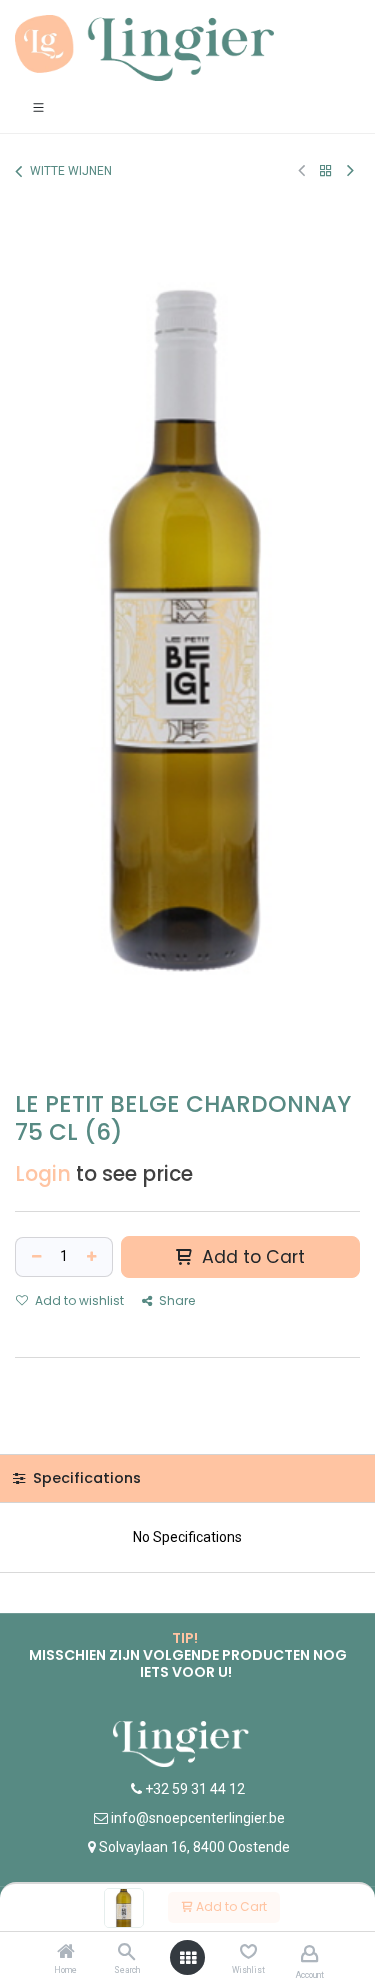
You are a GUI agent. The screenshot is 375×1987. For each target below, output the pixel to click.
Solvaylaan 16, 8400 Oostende (194, 1847)
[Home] (66, 1953)
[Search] (126, 1953)
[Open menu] (188, 1958)
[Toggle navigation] (38, 106)
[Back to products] (326, 170)
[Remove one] (34, 1257)
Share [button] (175, 1300)
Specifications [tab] (85, 1478)
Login (43, 1174)
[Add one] (94, 1257)
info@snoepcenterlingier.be (198, 1818)
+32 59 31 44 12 (193, 1789)
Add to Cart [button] (251, 1257)
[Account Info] (309, 1953)
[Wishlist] (248, 1952)
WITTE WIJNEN (71, 171)
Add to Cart (230, 1906)
